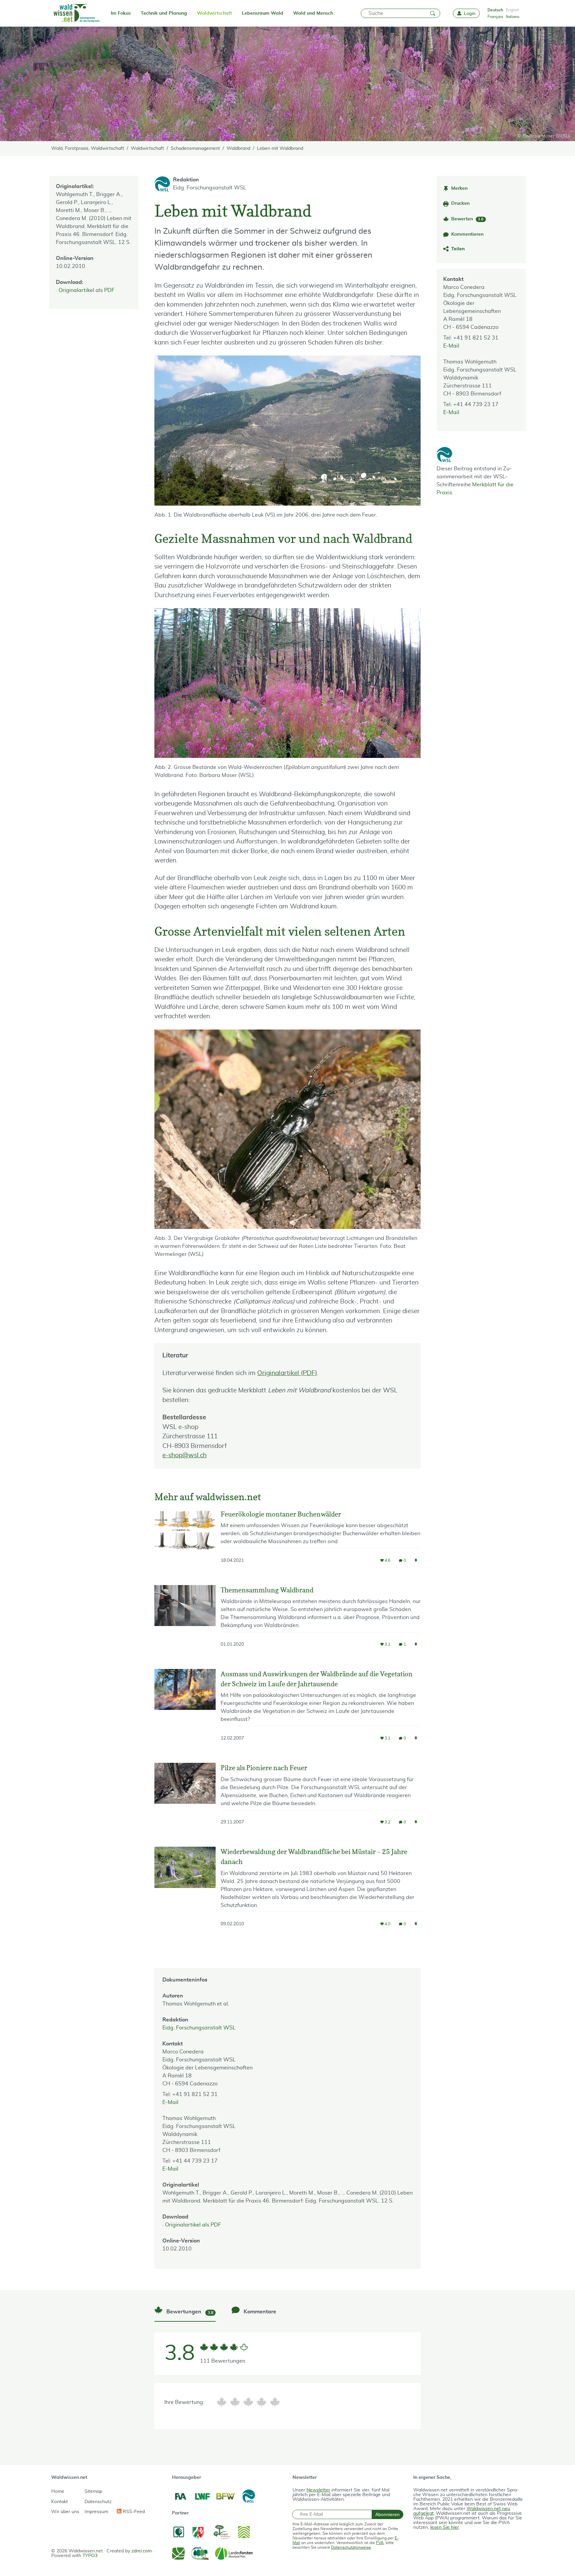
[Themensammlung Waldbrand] (185, 1622)
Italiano (513, 17)
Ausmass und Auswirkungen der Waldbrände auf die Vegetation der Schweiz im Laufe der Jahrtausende (317, 1679)
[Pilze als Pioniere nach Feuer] (185, 1800)
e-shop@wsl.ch (185, 1455)
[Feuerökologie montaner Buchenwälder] (185, 1542)
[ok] (248, 2402)
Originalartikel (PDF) (287, 1373)
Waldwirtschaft (214, 13)
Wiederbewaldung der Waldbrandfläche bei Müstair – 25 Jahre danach (314, 1857)
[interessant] (262, 2402)
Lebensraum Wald (263, 13)
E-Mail (451, 346)
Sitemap (93, 2491)
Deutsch (495, 10)
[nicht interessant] (222, 2402)
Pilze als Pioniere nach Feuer (264, 1768)
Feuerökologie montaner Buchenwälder (281, 1514)
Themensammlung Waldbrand (267, 1590)
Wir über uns (65, 2512)
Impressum (96, 2512)
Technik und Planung (164, 13)
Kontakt (60, 2502)
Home (58, 2491)
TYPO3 (90, 2556)
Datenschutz (98, 2502)
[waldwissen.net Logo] (76, 13)
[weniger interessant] (235, 2402)
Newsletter (318, 2490)
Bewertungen (189, 2312)
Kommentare (259, 2312)
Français (495, 17)
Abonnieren (387, 2514)
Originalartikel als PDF (87, 290)
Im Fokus (121, 13)
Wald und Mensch (313, 13)
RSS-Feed (133, 2512)
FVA (380, 2543)
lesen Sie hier (445, 2527)
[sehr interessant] (275, 2402)
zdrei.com (142, 2551)
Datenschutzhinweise (351, 2547)
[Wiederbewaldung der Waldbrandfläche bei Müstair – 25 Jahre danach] (185, 1893)
